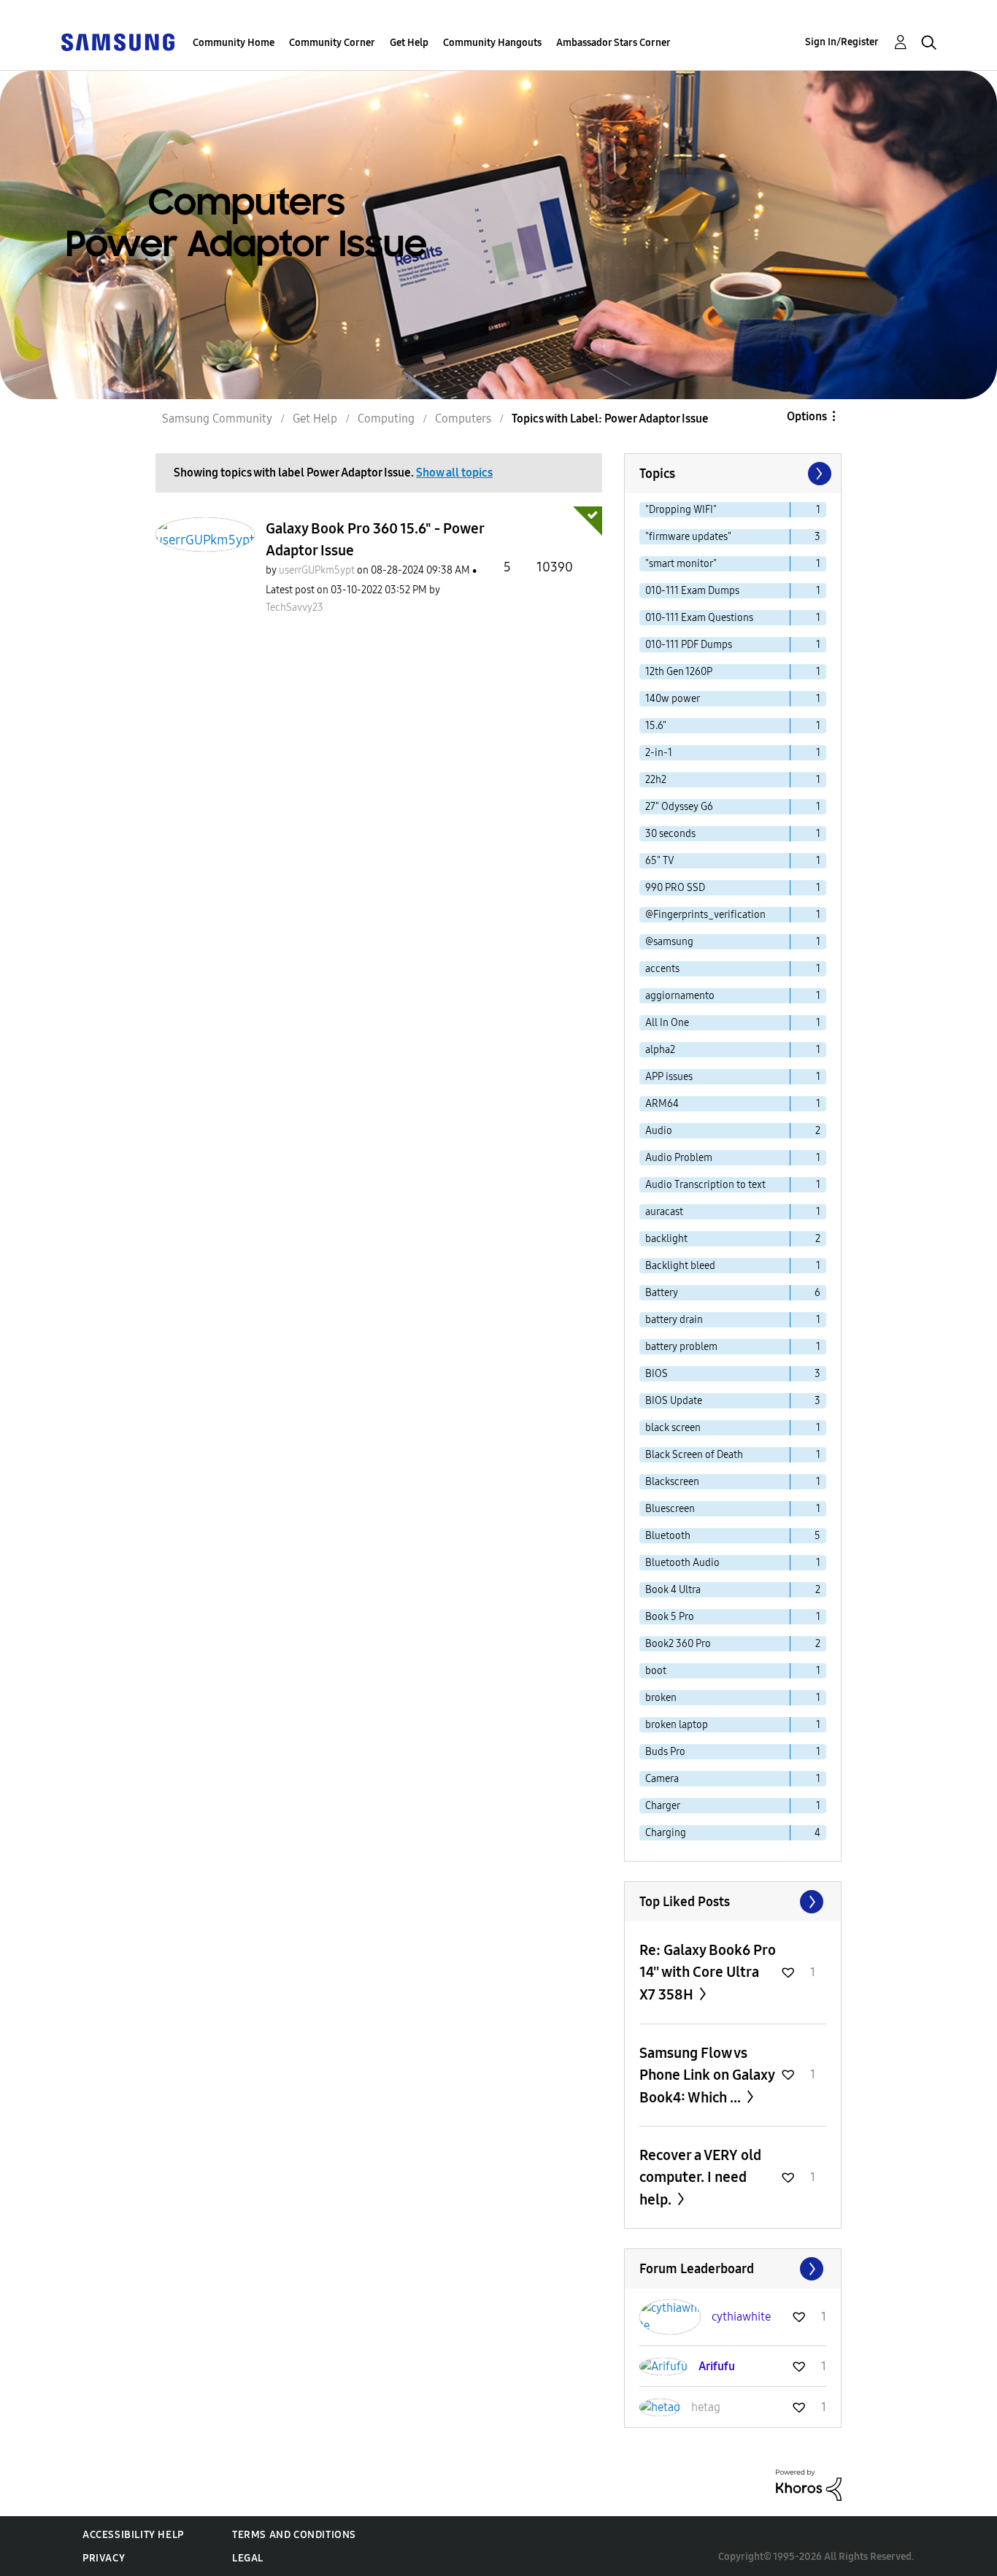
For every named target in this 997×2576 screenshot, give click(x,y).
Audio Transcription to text (705, 1185)
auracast (664, 1212)
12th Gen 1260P (679, 672)
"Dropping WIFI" (681, 510)
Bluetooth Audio (682, 1563)
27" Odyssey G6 (679, 807)
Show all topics (454, 473)
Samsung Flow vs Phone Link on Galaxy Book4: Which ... (707, 2075)
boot (656, 1671)
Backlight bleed (680, 1266)
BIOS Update (674, 1401)
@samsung (669, 942)
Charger (663, 1806)
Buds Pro (665, 1752)
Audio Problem (679, 1158)
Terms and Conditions (294, 2535)
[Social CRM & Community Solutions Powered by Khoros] (809, 2484)
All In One (667, 1023)
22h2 (656, 780)
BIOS (657, 1374)
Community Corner (332, 43)
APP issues (669, 1077)
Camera (662, 1779)
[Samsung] (118, 41)
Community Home (234, 43)
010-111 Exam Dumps (692, 591)
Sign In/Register (842, 42)
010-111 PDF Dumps (689, 645)
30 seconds (670, 834)
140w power (673, 699)
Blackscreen (672, 1482)
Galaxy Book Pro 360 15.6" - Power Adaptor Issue (375, 539)
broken (661, 1698)
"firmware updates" (688, 537)
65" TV (660, 861)
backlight (666, 1239)
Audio (659, 1131)
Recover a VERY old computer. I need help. (700, 2177)
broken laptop (677, 1725)
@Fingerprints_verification (705, 915)
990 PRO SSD (675, 888)
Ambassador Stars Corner (613, 43)
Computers (463, 419)
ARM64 (662, 1104)
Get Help (409, 43)
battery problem (681, 1347)
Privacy (104, 2558)
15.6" (656, 726)
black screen (673, 1428)
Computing (386, 419)
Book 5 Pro (670, 1617)
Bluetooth (668, 1536)
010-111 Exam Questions (699, 618)
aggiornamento (680, 996)
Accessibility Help (133, 2535)
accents (662, 969)
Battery (662, 1293)
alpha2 (660, 1050)
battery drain (674, 1320)
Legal (248, 2558)
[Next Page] (818, 474)
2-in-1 (659, 753)
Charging (666, 1833)
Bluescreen (670, 1509)
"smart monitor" (681, 564)
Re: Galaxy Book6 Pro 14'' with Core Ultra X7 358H (708, 1972)
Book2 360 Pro (678, 1644)
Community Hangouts (492, 43)
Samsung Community (217, 419)
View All (733, 1902)
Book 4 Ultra (673, 1590)
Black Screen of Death (694, 1455)
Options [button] (807, 416)
